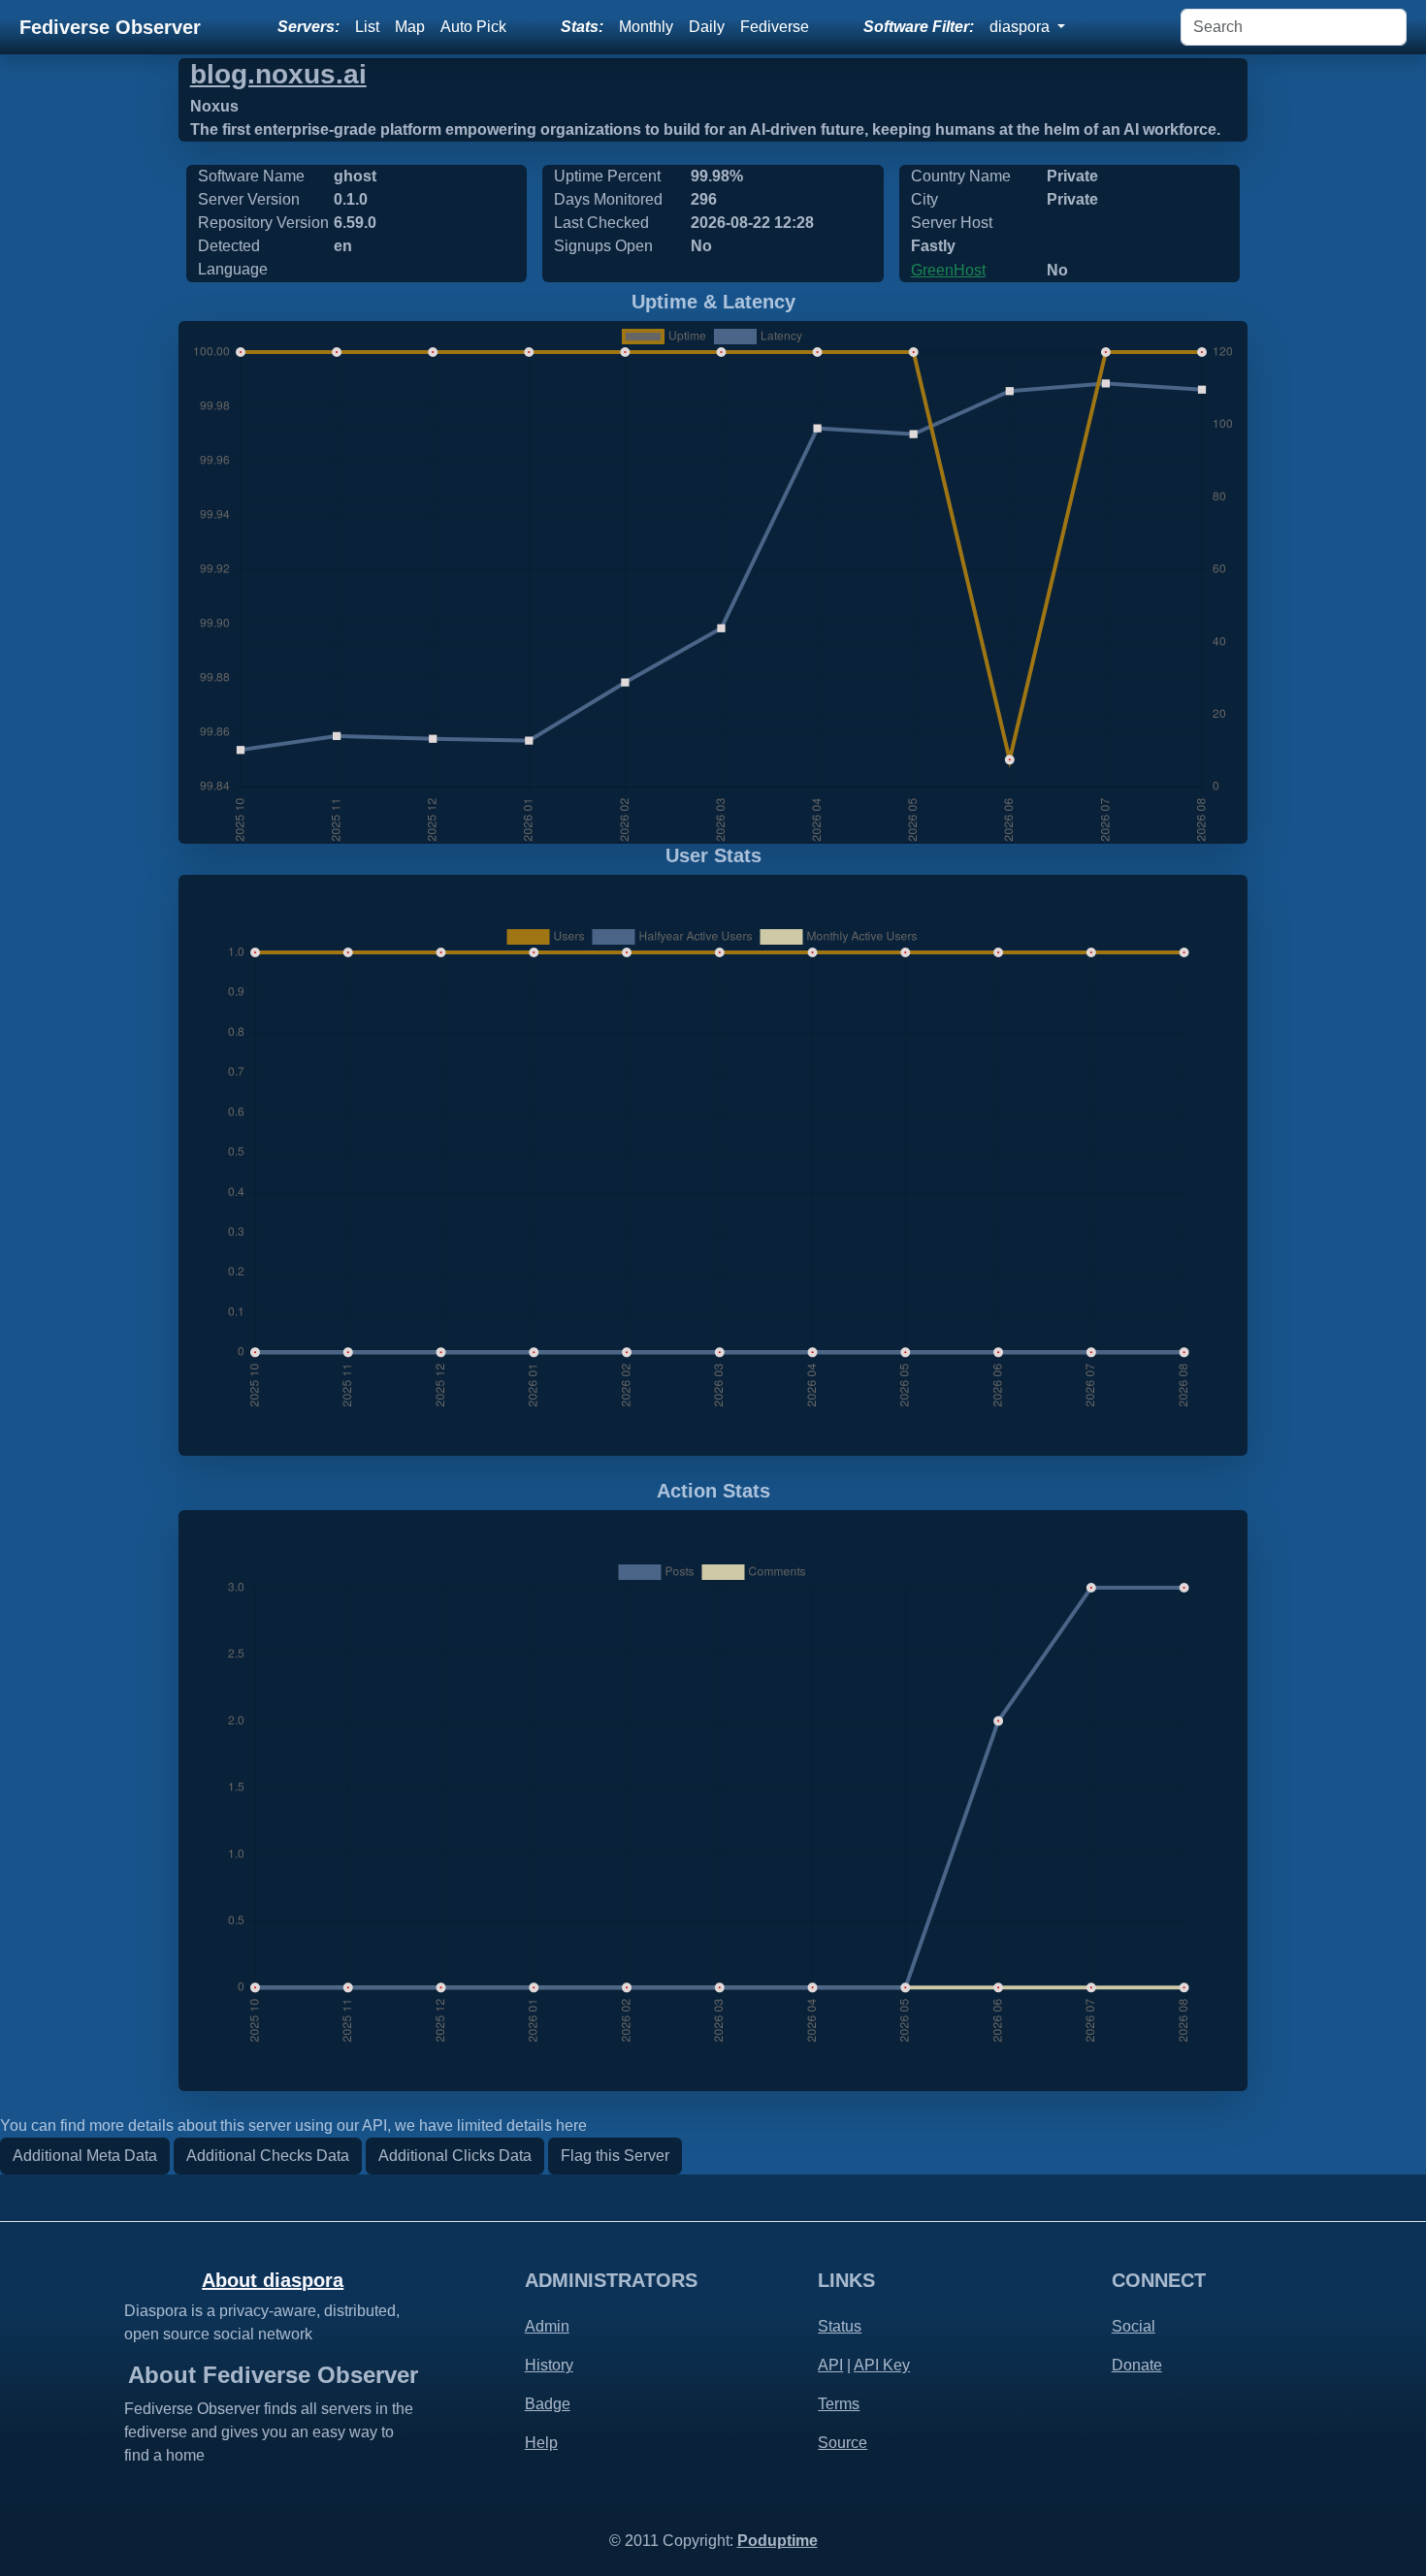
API (830, 2365)
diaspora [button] (1021, 27)
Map (410, 27)
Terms (839, 2404)
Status (840, 2326)
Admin (547, 2326)
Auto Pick (473, 27)
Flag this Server (615, 2156)
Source (843, 2443)
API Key (882, 2365)
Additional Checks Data (268, 2156)
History (549, 2365)
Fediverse (775, 27)
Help (541, 2443)
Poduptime (778, 2541)
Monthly (646, 27)
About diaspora (273, 2280)
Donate (1137, 2365)
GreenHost (948, 270)
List (367, 27)
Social (1134, 2326)
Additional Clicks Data (455, 2156)
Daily (707, 27)
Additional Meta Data (85, 2156)
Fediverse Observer (110, 27)
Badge (548, 2404)
